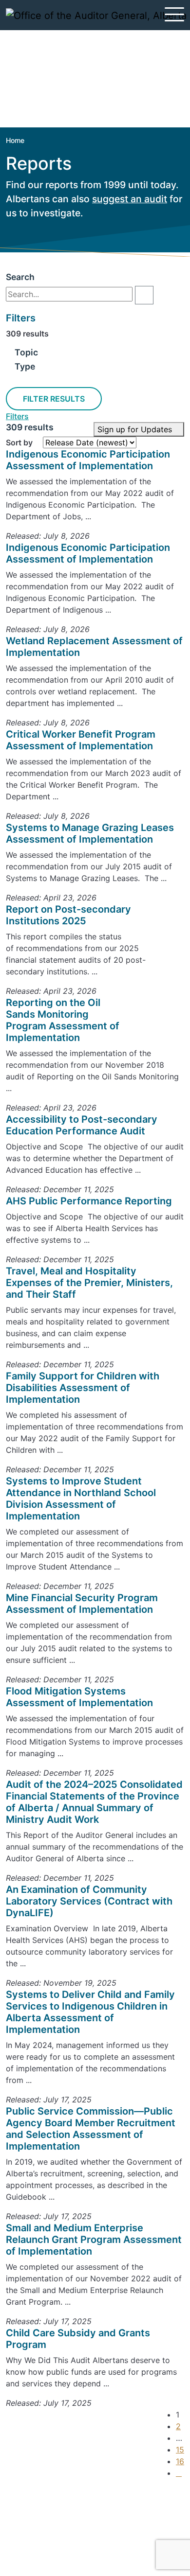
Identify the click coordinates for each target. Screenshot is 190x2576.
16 (180, 2461)
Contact (37, 2516)
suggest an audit (130, 199)
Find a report (45, 2527)
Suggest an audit (53, 2539)
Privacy (35, 2551)
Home (15, 140)
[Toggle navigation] (174, 14)
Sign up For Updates (66, 2498)
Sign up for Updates (136, 429)
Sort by (19, 442)
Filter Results (54, 399)
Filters (17, 416)
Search (20, 277)
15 (180, 2450)
